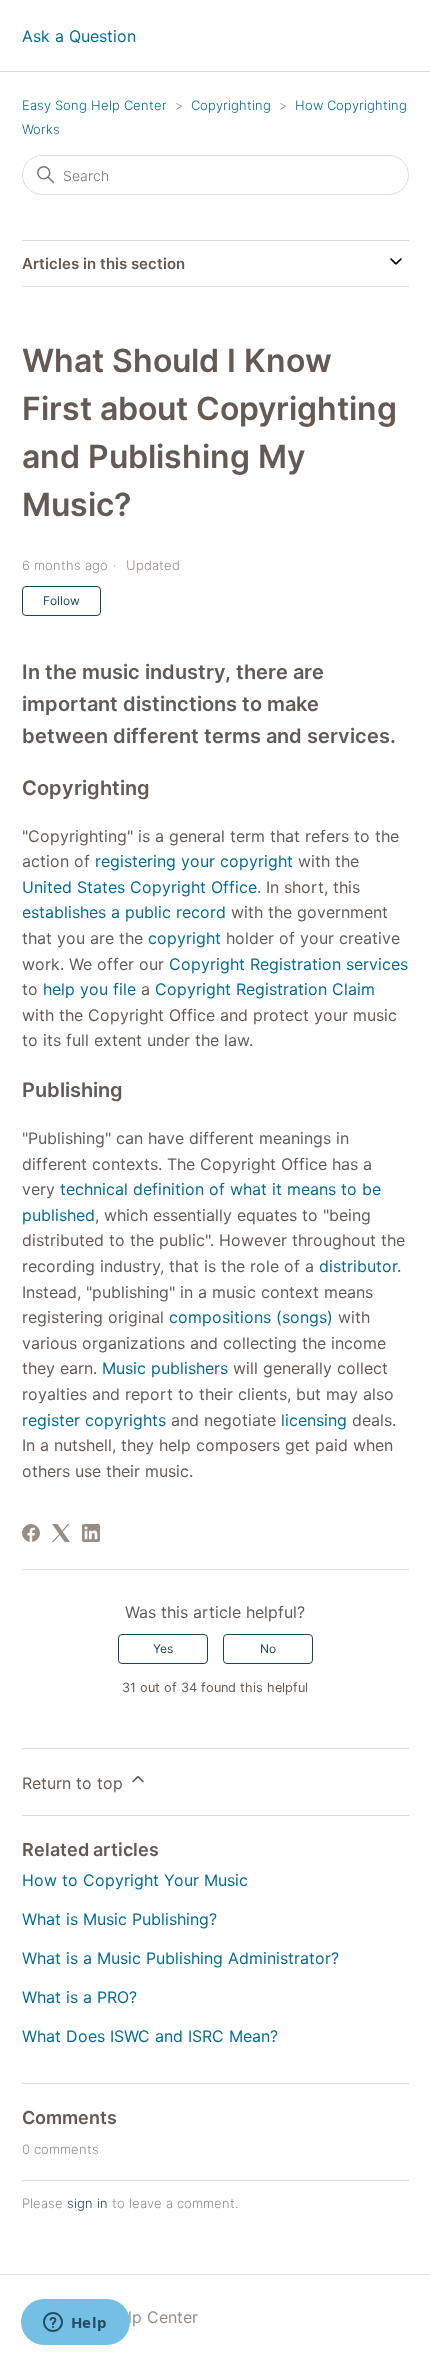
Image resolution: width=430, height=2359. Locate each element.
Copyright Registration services (288, 964)
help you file (89, 989)
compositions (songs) (251, 1317)
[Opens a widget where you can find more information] (75, 2324)
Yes (163, 1648)
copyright (184, 938)
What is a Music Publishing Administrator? (180, 1958)
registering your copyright (194, 861)
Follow (61, 600)
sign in (87, 2203)
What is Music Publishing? (119, 1919)
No (268, 1648)
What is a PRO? (79, 1997)
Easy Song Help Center (94, 105)
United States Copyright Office (139, 887)
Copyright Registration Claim (265, 989)
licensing (314, 1420)
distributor (358, 1266)
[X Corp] (61, 1533)
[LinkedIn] (91, 1533)
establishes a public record (124, 912)
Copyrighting (231, 105)
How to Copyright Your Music (135, 1880)
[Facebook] (31, 1533)
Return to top (75, 1783)
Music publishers (165, 1368)
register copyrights (94, 1420)
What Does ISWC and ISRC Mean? (150, 2036)
